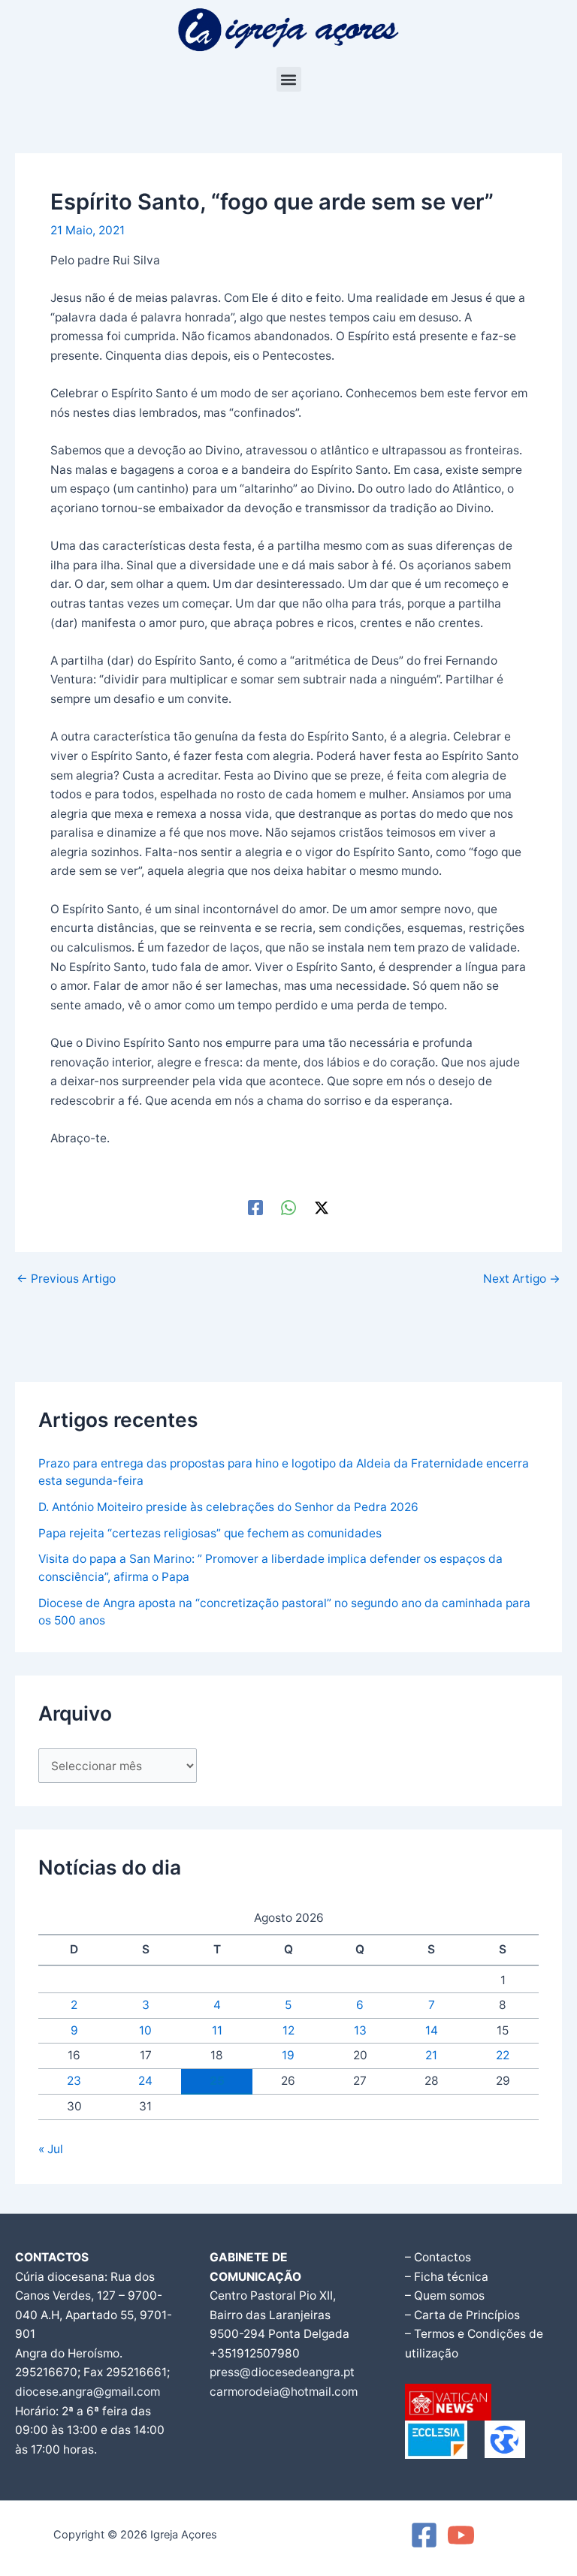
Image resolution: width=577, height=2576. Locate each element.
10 (145, 2030)
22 (503, 2055)
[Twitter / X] (322, 1208)
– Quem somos (445, 2295)
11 (217, 2030)
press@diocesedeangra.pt (282, 2372)
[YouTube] (461, 2535)
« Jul (51, 2149)
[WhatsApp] (288, 1208)
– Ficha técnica (447, 2277)
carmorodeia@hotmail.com (284, 2392)
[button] (289, 79)
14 (432, 2030)
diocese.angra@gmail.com (88, 2392)
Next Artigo (522, 1279)
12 (288, 2030)
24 (145, 2081)
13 (360, 2030)
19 (288, 2055)
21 (431, 2055)
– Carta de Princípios (462, 2315)
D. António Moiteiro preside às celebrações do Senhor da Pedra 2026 (228, 1507)
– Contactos (438, 2257)
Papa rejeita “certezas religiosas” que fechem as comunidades (210, 1533)
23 (74, 2081)
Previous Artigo (66, 1279)
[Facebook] (255, 1208)
